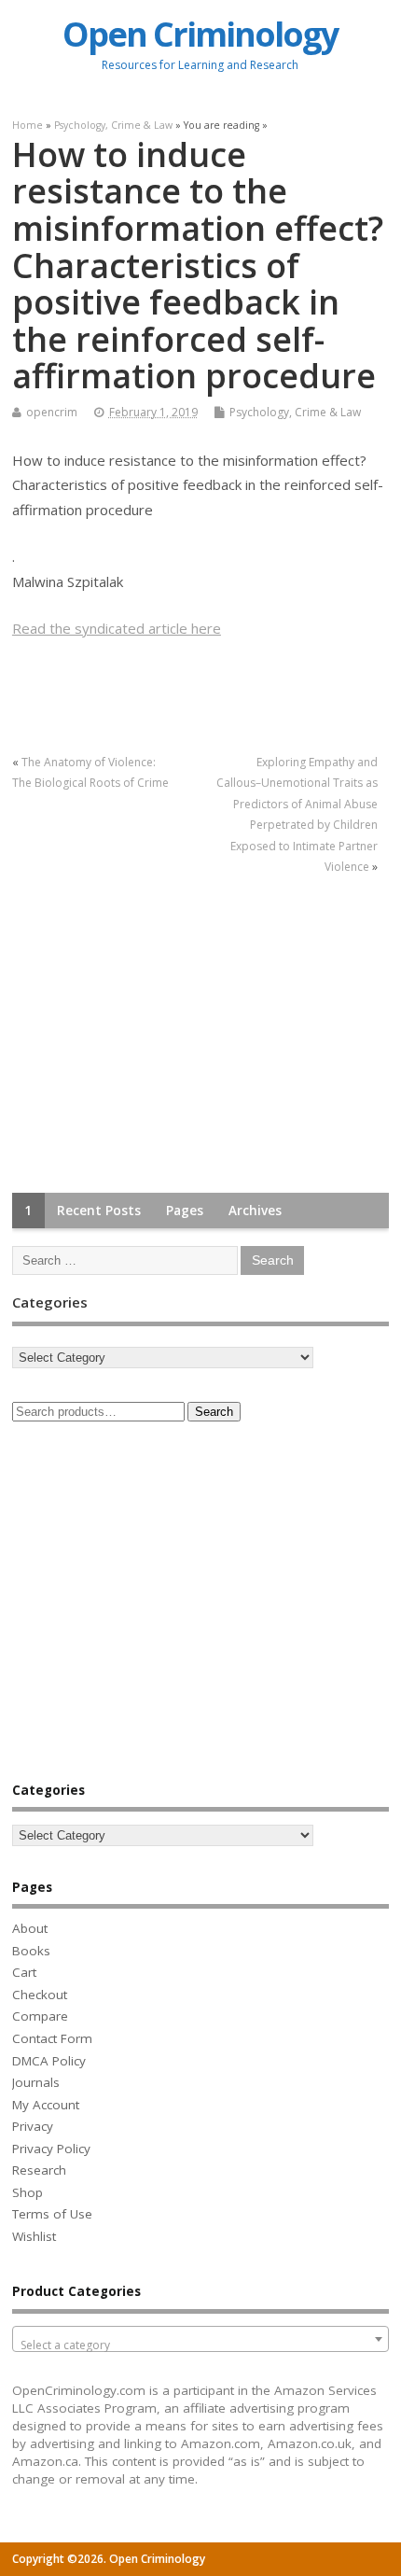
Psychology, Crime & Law (295, 412)
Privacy (33, 2126)
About (30, 1928)
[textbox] (200, 2345)
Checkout (40, 1995)
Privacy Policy (51, 2149)
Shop (28, 2192)
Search (214, 1412)
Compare (40, 2016)
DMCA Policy (49, 2061)
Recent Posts (99, 1211)
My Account (46, 2105)
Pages (185, 1211)
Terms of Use (52, 2214)
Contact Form (52, 2038)
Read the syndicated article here (117, 628)
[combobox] (200, 2339)
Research (39, 2170)
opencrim (52, 412)
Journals (36, 2082)
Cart (24, 1972)
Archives (255, 1211)
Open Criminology (200, 34)
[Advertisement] (152, 1035)
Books (31, 1951)
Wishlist (34, 2236)
